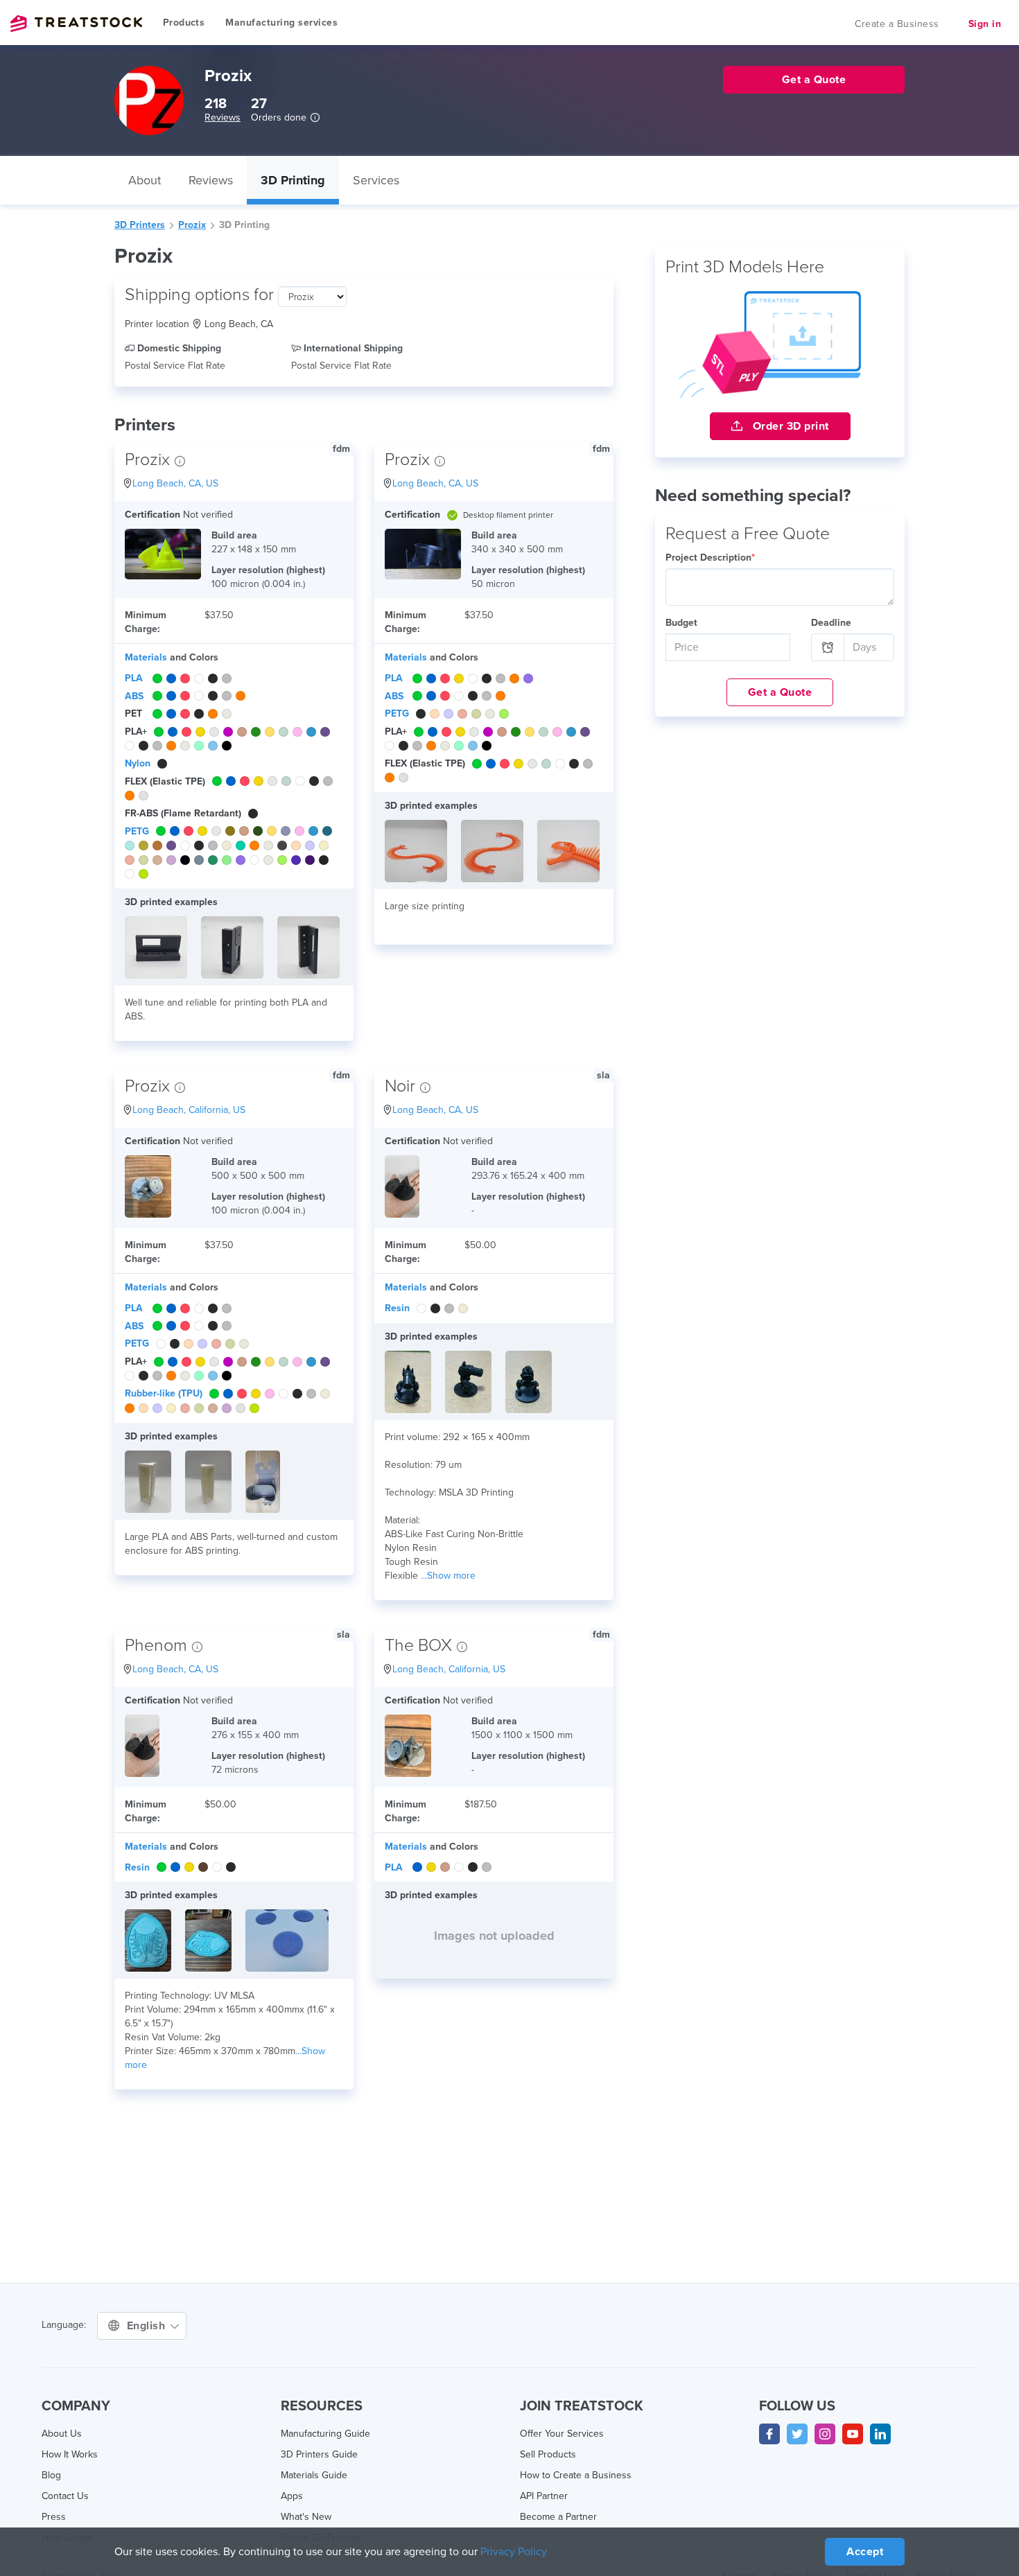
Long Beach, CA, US (175, 483)
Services (376, 180)
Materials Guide (314, 2475)
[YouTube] (853, 2434)
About (145, 180)
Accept (865, 2552)
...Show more (448, 1576)
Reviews (223, 117)
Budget (681, 623)
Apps (292, 2496)
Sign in (985, 24)
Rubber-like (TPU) (164, 1393)
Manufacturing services (281, 23)
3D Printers (140, 225)
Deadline (831, 623)
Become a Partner (558, 2517)
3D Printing (293, 180)
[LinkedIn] (880, 2434)
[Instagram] (825, 2434)
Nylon (138, 763)
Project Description (710, 558)
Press (54, 2517)
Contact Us (65, 2496)
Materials (146, 657)
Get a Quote (780, 692)
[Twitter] (797, 2434)
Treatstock (76, 24)
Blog (51, 2475)
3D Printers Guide (319, 2454)
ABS (134, 696)
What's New (306, 2517)
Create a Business (897, 24)
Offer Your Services (562, 2434)
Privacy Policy (514, 2552)
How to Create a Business (576, 2475)
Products (184, 23)
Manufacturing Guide (325, 2434)
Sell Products (548, 2454)
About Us (62, 2434)
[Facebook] (769, 2434)
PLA (134, 678)
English (148, 2326)
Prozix (192, 225)
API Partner (544, 2496)
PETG (137, 831)
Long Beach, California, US (189, 1110)
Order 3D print (789, 426)
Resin (397, 1308)
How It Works (70, 2454)
